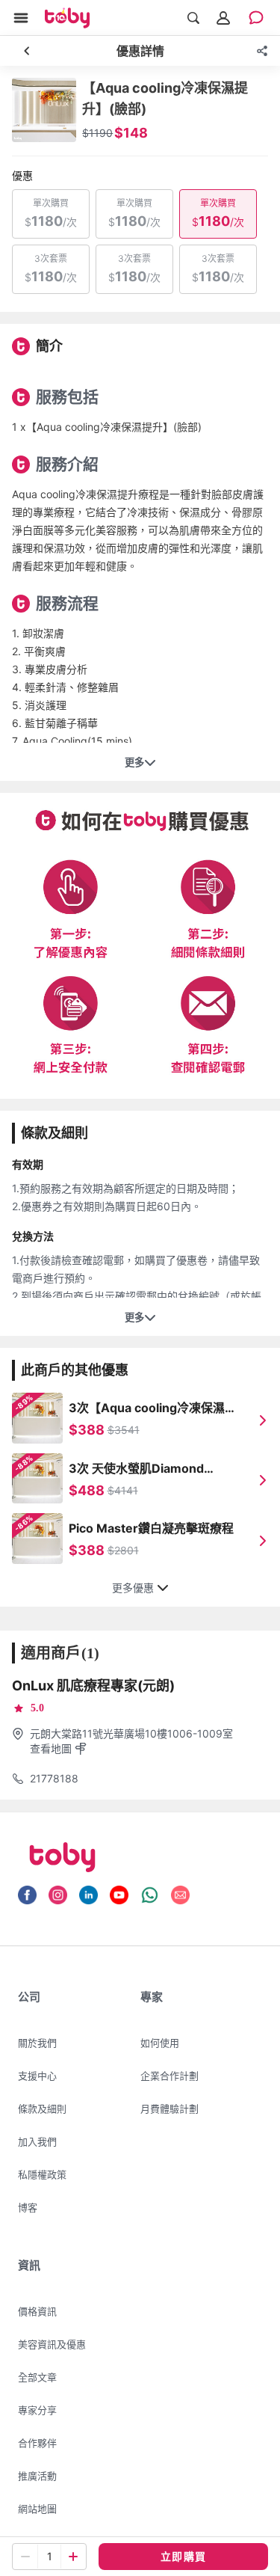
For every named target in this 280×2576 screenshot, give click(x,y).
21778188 (54, 1778)
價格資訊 (37, 2311)
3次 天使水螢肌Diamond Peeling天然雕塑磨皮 (136, 1469)
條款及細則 (42, 2109)
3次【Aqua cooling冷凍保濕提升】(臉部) (153, 1408)
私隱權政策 (42, 2174)
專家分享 (37, 2410)
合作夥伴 (37, 2443)
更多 (134, 763)
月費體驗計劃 (169, 2109)
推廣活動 (37, 2476)
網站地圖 (37, 2509)
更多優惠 (133, 1588)
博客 (28, 2207)
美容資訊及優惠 (52, 2344)
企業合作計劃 (169, 2076)
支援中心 (37, 2076)
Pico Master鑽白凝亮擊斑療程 (151, 1528)
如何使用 (160, 2043)
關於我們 (37, 2043)
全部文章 (37, 2377)
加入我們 (37, 2141)
